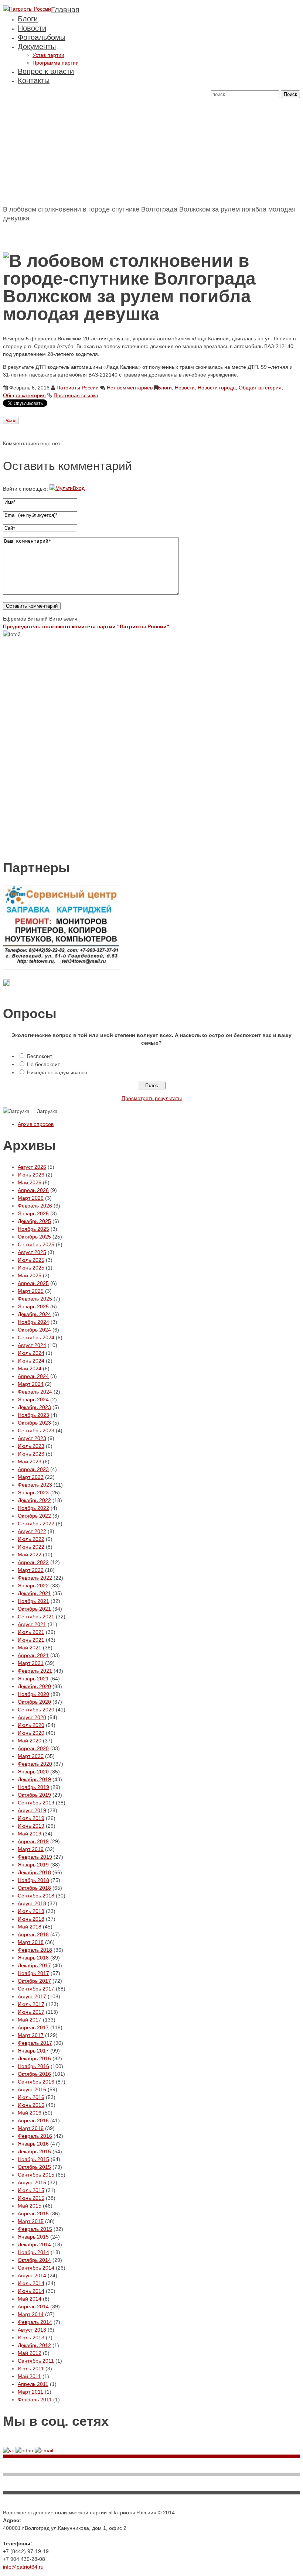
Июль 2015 (31, 2190)
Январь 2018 (33, 1958)
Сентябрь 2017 (36, 1989)
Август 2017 (32, 1996)
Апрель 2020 (33, 1748)
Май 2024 (30, 1368)
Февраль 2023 (35, 1485)
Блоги (28, 19)
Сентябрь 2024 (36, 1337)
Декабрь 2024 (34, 1314)
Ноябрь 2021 (33, 1601)
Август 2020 (32, 1717)
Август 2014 (32, 2276)
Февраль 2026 (35, 1206)
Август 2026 (32, 1167)
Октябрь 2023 (34, 1423)
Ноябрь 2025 (33, 1229)
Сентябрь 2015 (36, 2175)
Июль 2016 (31, 2097)
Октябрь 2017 (34, 1981)
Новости (32, 28)
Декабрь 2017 (34, 1965)
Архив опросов (36, 1124)
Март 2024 (31, 1384)
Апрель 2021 (33, 1655)
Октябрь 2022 (34, 1516)
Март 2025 (31, 1291)
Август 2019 (32, 1810)
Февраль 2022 (35, 1578)
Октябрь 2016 (34, 2074)
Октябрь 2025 (34, 1237)
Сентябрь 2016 (36, 2082)
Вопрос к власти (46, 71)
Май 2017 (30, 2020)
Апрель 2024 (33, 1376)
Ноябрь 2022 (33, 1508)
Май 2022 (30, 1555)
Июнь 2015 (31, 2198)
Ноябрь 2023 (33, 1415)
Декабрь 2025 (34, 1221)
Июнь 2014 (31, 2291)
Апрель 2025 (33, 1283)
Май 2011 (29, 2376)
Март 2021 (31, 1663)
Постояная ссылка (76, 395)
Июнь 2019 (31, 1826)
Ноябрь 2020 (33, 1694)
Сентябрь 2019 (36, 1803)
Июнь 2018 (31, 1919)
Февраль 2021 (35, 1671)
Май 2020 (30, 1741)
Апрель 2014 (33, 2307)
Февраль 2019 (35, 1857)
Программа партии (56, 63)
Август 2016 (32, 2089)
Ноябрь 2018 (33, 1880)
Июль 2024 (31, 1353)
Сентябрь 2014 (36, 2268)
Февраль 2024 (35, 1392)
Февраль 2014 (35, 2322)
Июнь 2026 (31, 1175)
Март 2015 (31, 2221)
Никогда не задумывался (57, 1072)
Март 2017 (31, 2035)
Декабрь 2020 (34, 1686)
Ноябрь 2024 (33, 1322)
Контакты (34, 80)
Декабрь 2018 (34, 1872)
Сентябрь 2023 (36, 1430)
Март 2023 (31, 1477)
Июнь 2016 (31, 2105)
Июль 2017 (31, 2004)
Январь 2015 (33, 2237)
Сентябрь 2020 (36, 1710)
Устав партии (48, 55)
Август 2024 (32, 1345)
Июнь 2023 (31, 1454)
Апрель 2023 (33, 1469)
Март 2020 (31, 1756)
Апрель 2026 (33, 1190)
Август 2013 (32, 2330)
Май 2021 (30, 1648)
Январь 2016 (33, 2144)
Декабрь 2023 (34, 1407)
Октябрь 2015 (34, 2167)
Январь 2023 (33, 1493)
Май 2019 (30, 1834)
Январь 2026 (33, 1213)
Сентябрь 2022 (36, 1524)
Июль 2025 (31, 1260)
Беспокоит (40, 1056)
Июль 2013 (31, 2338)
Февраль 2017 (35, 2043)
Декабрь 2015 (34, 2151)
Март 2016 (31, 2128)
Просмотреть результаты (152, 1098)
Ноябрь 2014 (33, 2252)
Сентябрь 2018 (36, 1896)
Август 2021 (32, 1624)
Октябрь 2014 (34, 2260)
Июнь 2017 (31, 2012)
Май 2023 (30, 1462)
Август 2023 (32, 1438)
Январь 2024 (33, 1399)
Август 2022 (32, 1531)
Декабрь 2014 (34, 2244)
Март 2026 (31, 1198)
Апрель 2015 (33, 2213)
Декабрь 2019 (34, 1779)
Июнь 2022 (31, 1547)
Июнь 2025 (31, 1268)
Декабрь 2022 (34, 1500)
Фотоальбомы (42, 37)
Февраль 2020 (35, 1764)
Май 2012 (30, 2353)
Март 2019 (31, 1849)
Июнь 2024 (31, 1361)
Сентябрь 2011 (36, 2361)
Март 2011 (30, 2392)
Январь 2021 (33, 1679)
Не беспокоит (43, 1064)
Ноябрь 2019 (33, 1787)
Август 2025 (32, 1252)
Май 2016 (30, 2113)
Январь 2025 (33, 1306)
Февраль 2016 (35, 2136)
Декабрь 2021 (34, 1593)
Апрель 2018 (33, 1934)
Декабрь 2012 (34, 2345)
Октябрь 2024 (34, 1330)
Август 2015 (32, 2182)
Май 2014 (30, 2299)
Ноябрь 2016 (33, 2066)
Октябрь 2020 (34, 1702)
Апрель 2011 (33, 2384)
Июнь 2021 (31, 1640)
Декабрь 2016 (34, 2058)
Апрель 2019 (33, 1841)
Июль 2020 (31, 1725)
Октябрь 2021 (34, 1609)
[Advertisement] (151, 150)
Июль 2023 (31, 1446)
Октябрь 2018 (34, 1888)
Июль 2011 (31, 2369)
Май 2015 (30, 2206)
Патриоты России (78, 388)
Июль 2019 (31, 1818)
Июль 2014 (31, 2283)
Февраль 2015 (35, 2229)
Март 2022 (31, 1570)
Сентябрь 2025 (36, 1244)
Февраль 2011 (35, 2400)
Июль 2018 (31, 1911)
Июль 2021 (31, 1632)
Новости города (217, 388)
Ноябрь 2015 (33, 2159)
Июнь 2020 (31, 1733)
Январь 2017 (33, 2051)
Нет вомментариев (130, 388)
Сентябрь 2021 (36, 1617)
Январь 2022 (33, 1586)
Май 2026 (30, 1182)
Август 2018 (32, 1903)
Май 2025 (30, 1275)
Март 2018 (31, 1942)
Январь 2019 (33, 1865)
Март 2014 (31, 2314)
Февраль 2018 (35, 1950)
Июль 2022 (31, 1539)
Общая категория (260, 388)
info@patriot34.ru (23, 2567)
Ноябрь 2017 (33, 1973)
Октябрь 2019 (34, 1795)
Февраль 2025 (35, 1299)
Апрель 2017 (33, 2027)
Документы (37, 47)
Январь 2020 (33, 1772)
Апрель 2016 (33, 2120)
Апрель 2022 (33, 1562)
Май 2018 (30, 1927)
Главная (65, 10)
